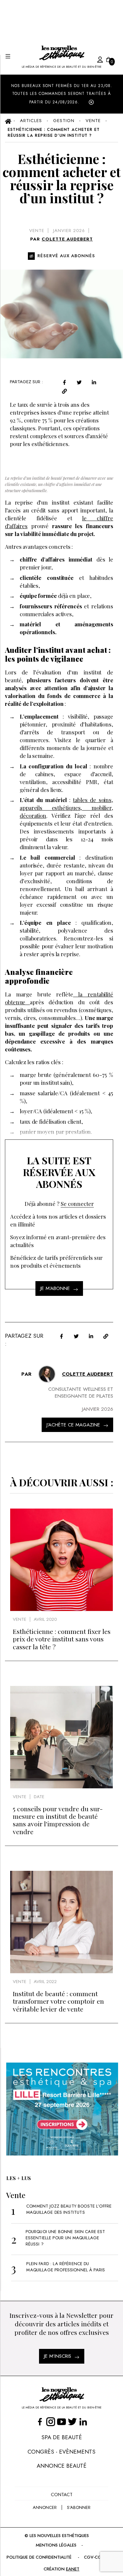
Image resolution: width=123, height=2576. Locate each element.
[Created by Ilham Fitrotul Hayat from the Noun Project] (93, 59)
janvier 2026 (69, 231)
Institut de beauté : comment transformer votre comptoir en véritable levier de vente (58, 2001)
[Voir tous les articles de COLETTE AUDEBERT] (47, 1374)
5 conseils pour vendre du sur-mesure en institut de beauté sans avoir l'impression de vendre (58, 1820)
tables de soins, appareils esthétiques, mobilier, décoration (66, 808)
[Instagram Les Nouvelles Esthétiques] (51, 2421)
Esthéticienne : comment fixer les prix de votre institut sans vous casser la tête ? (62, 1639)
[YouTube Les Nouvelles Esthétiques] (61, 2421)
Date (39, 1797)
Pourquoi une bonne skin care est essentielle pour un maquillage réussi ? (65, 2238)
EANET (73, 2569)
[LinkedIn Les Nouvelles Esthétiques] (83, 2421)
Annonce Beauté (62, 2466)
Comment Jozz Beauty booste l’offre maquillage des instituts (69, 2209)
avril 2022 (45, 1982)
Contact (62, 2495)
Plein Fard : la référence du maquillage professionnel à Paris (66, 2267)
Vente (37, 231)
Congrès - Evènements (61, 2452)
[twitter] (79, 382)
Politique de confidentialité (39, 2557)
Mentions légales (56, 2545)
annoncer (45, 2507)
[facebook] (64, 382)
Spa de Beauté (62, 2437)
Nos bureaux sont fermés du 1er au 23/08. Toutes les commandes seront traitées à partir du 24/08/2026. (62, 94)
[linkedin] (94, 382)
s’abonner (79, 2507)
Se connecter (77, 1204)
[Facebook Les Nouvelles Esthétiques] (40, 2421)
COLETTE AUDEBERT (67, 239)
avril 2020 (45, 1619)
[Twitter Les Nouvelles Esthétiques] (72, 2421)
